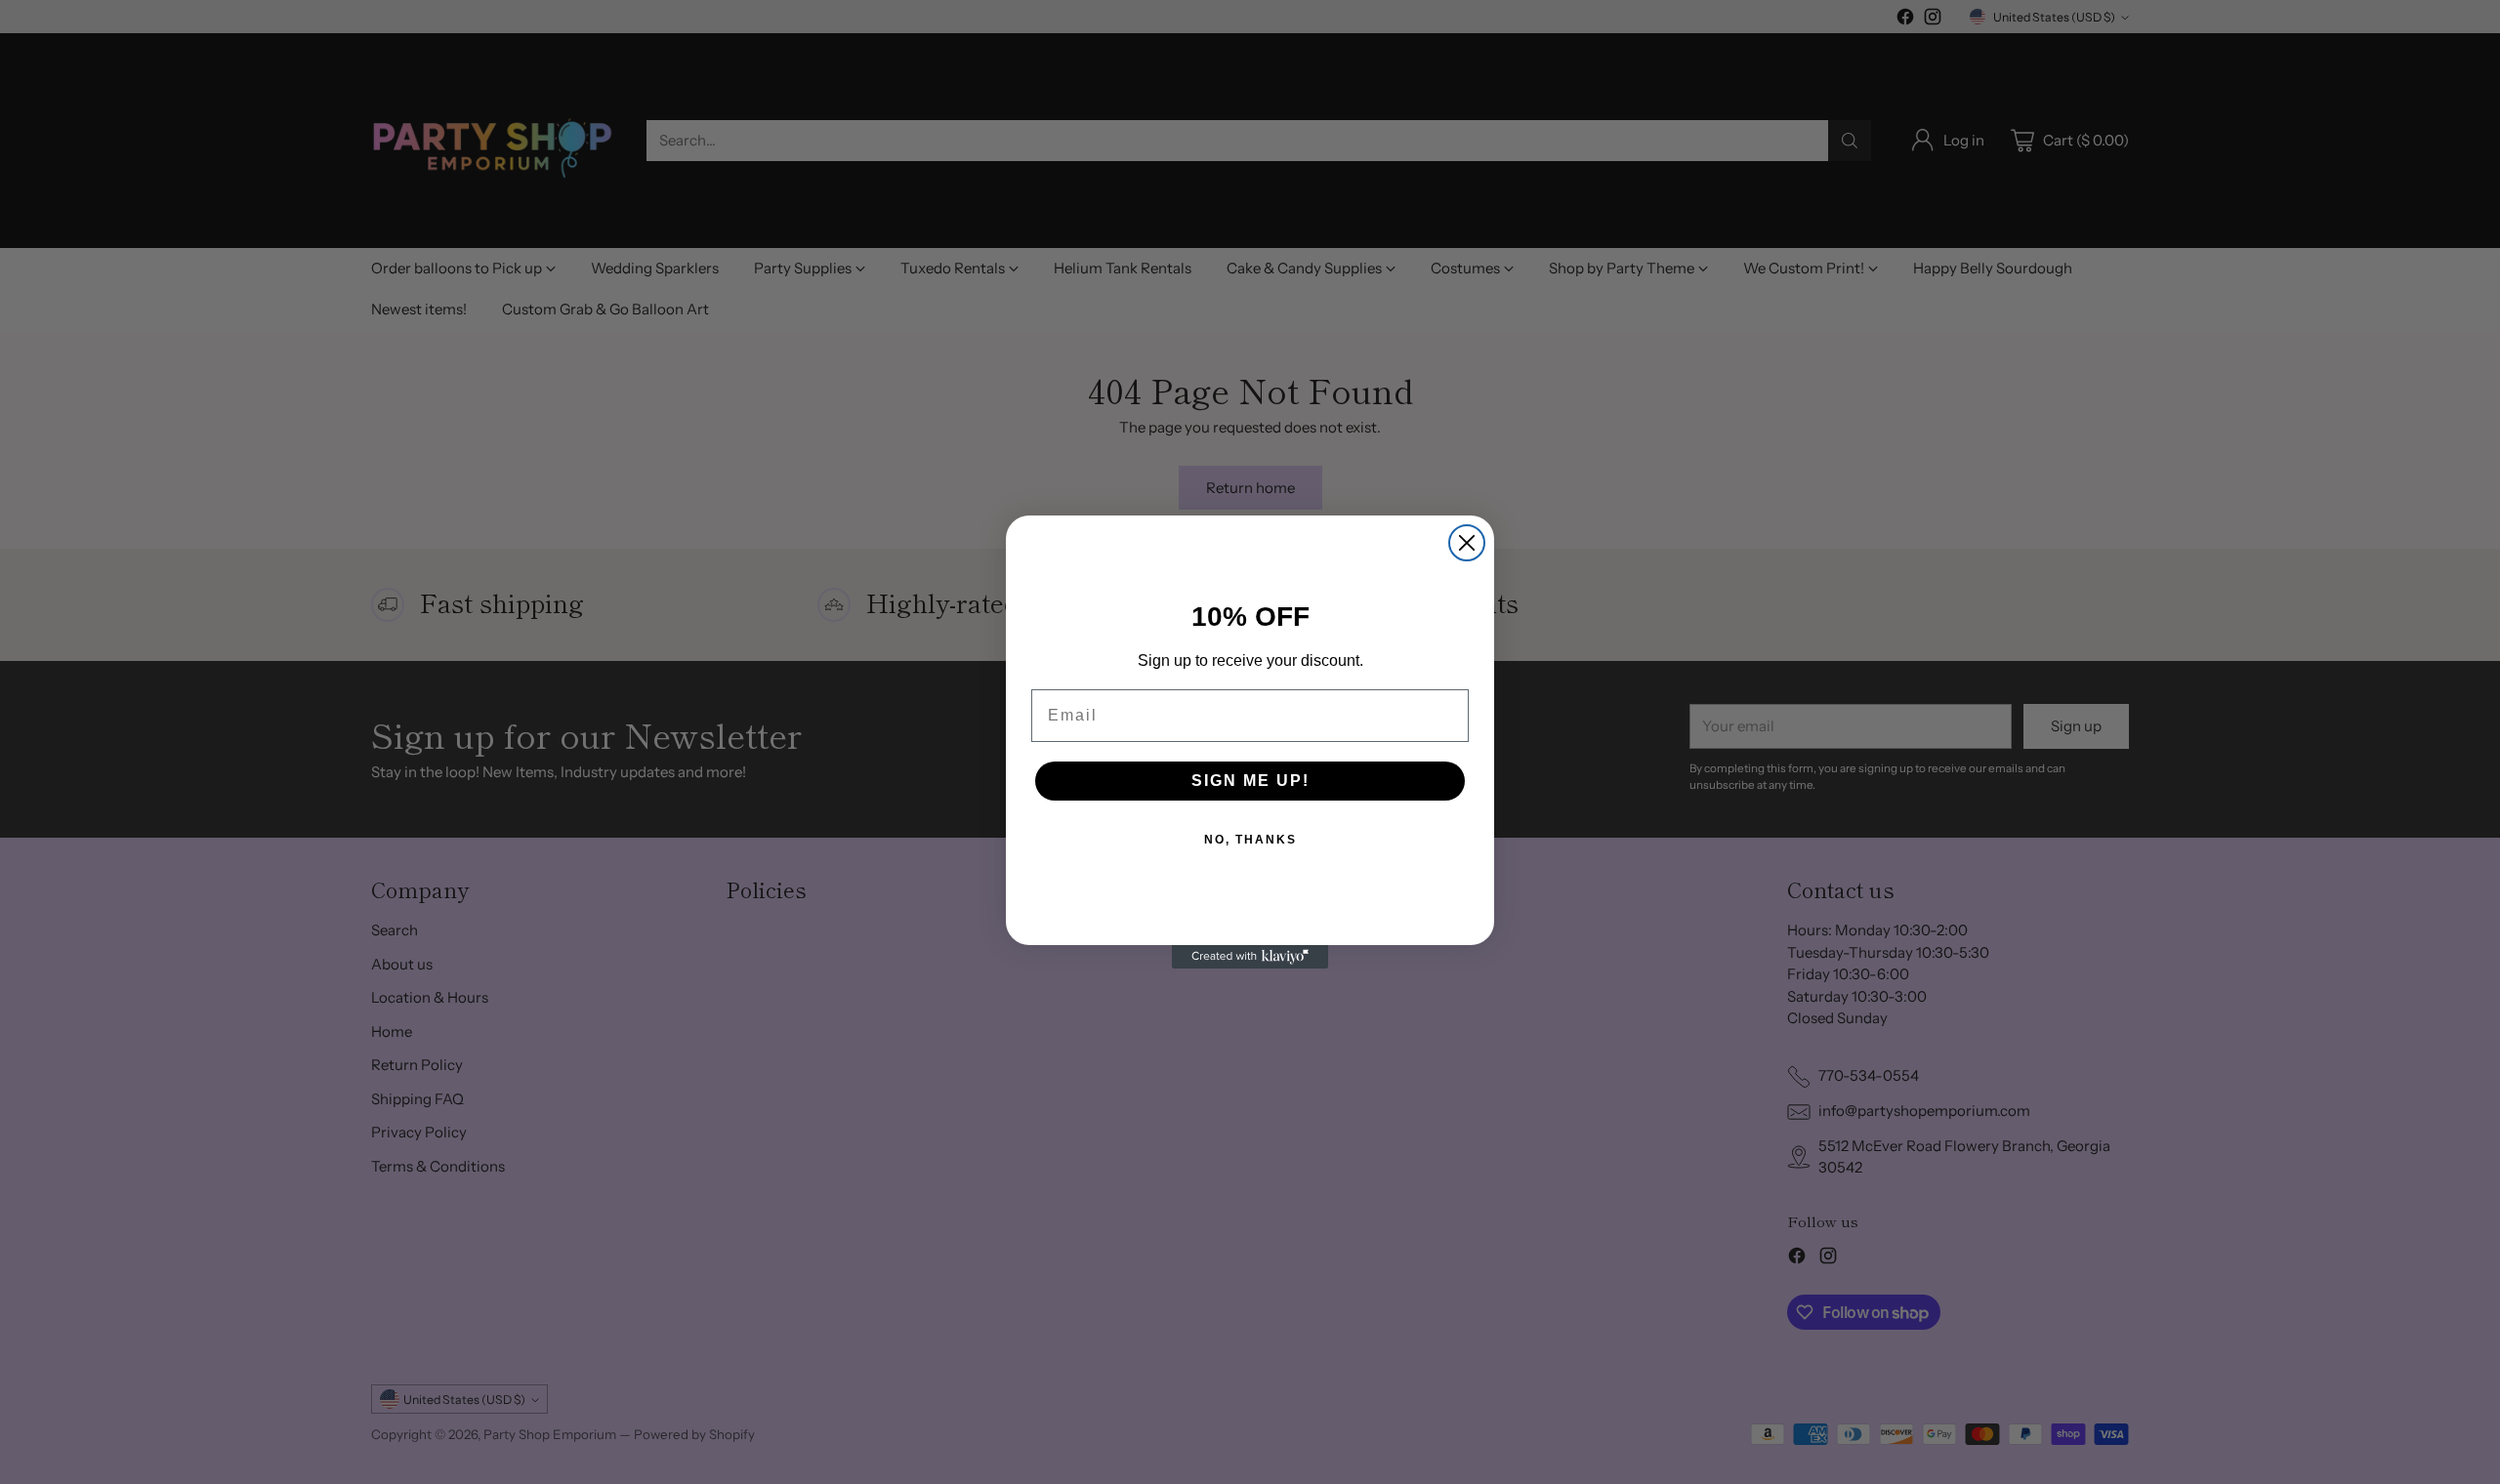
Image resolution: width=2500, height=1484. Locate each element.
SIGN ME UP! (1250, 781)
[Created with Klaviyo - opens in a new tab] (1250, 957)
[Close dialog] (1467, 543)
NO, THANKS (1250, 840)
